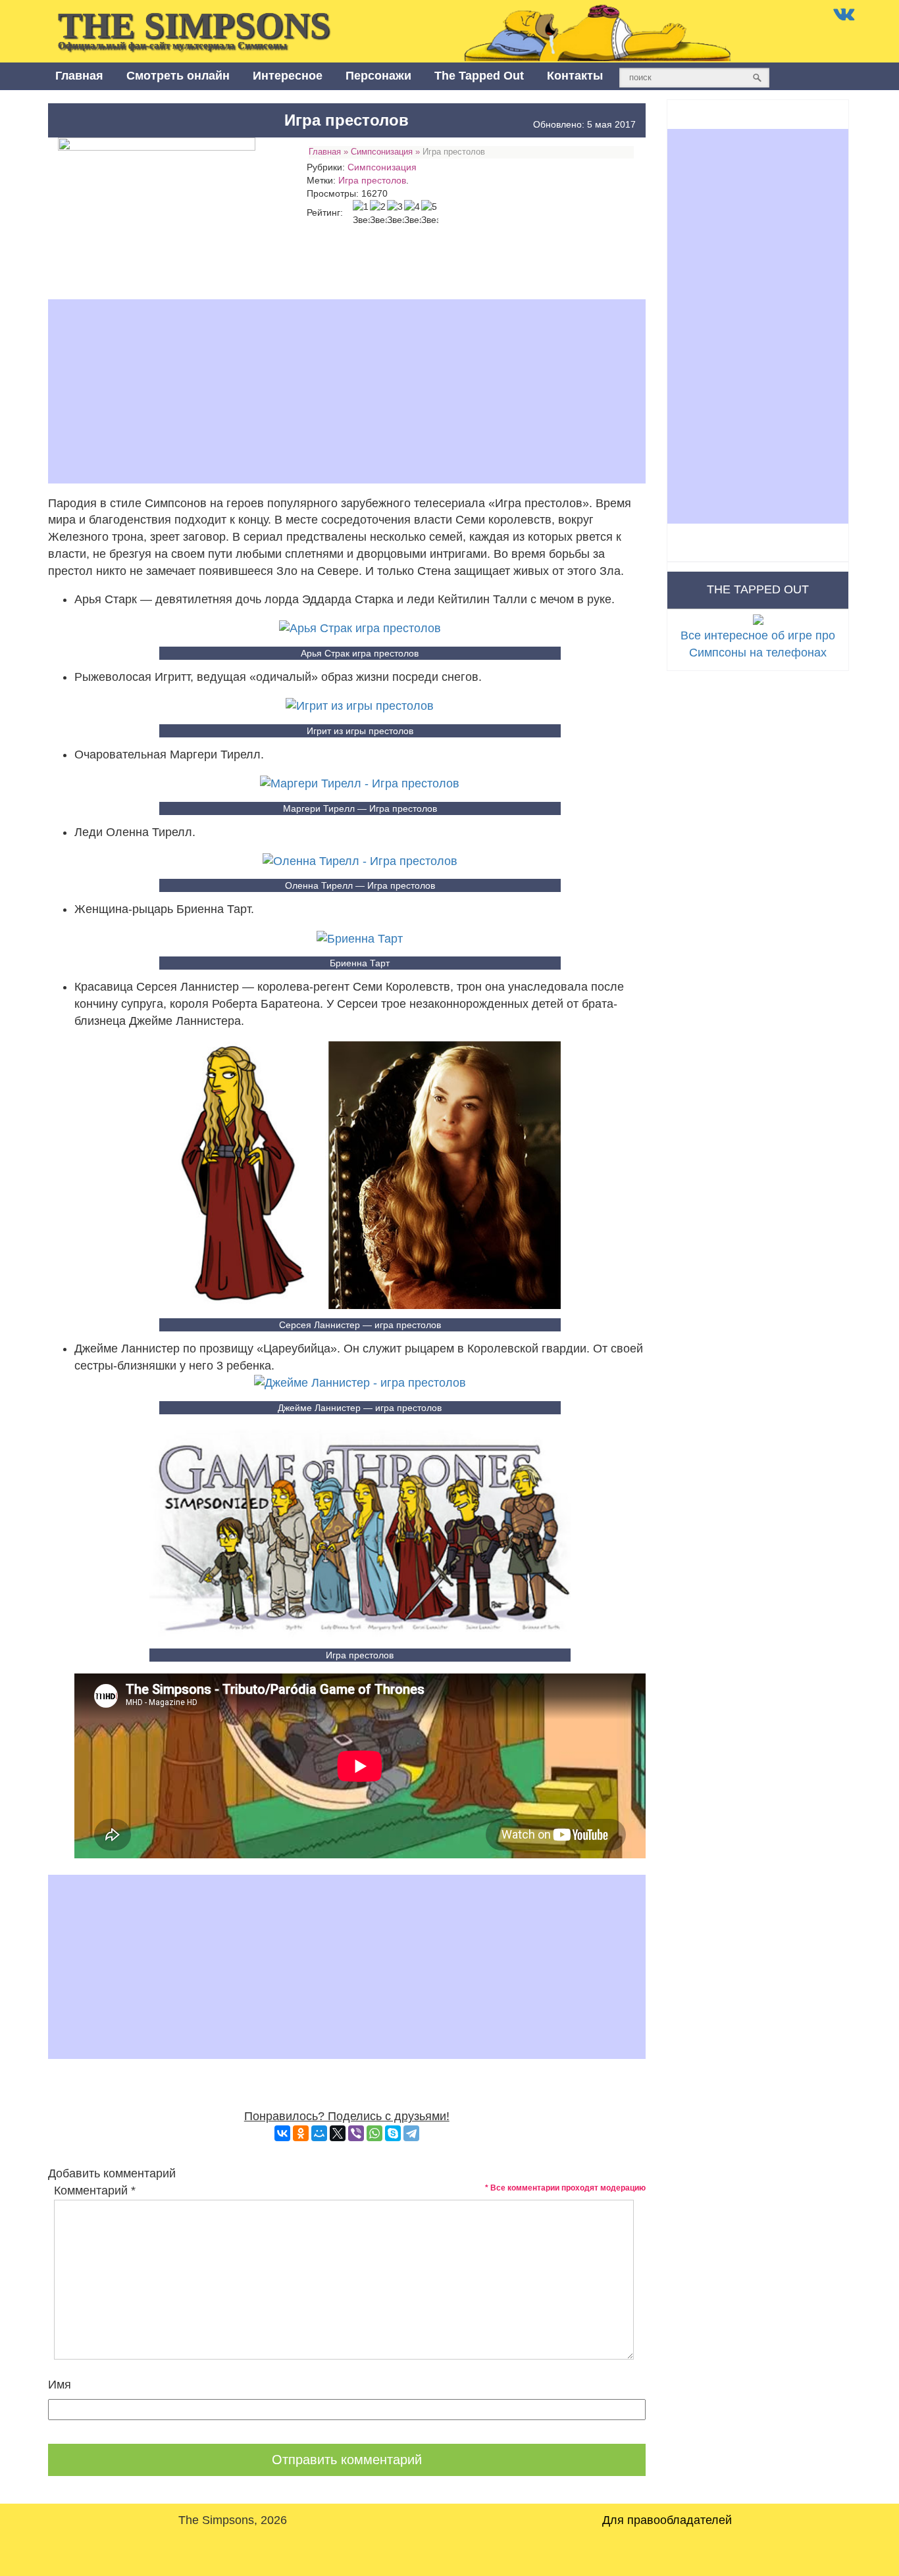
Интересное (288, 76)
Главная (79, 76)
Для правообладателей (667, 2520)
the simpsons (194, 28)
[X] (338, 2133)
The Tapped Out (479, 76)
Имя (60, 2385)
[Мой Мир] (319, 2133)
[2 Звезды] (378, 213)
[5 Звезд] (430, 213)
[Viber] (356, 2133)
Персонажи (378, 76)
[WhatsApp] (374, 2133)
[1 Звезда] (361, 213)
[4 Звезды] (413, 213)
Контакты (575, 76)
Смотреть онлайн (178, 76)
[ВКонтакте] (282, 2133)
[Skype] (393, 2133)
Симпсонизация (382, 152)
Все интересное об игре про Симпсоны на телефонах (758, 644)
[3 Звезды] (396, 213)
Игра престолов (372, 180)
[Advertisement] (347, 391)
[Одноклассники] (301, 2133)
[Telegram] (411, 2133)
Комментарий (95, 2191)
